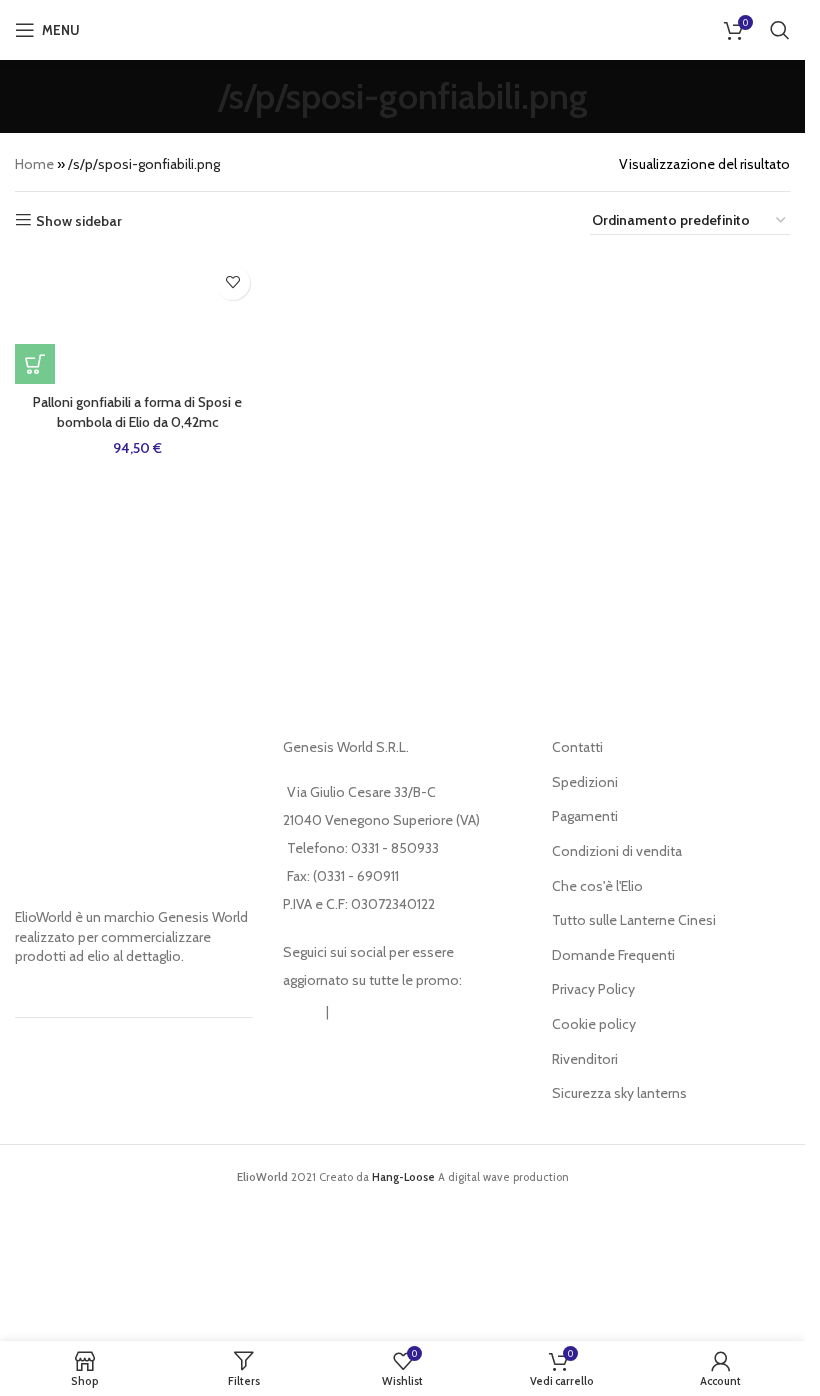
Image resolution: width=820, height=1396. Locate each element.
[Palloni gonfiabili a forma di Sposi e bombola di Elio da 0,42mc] (137, 320)
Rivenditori (585, 1059)
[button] (35, 364)
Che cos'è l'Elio (597, 886)
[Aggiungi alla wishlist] (232, 282)
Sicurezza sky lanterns (619, 1093)
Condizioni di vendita (617, 851)
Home (34, 164)
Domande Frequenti (613, 955)
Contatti (577, 747)
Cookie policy (594, 1024)
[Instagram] (303, 1012)
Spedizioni (585, 782)
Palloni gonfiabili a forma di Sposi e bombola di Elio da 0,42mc (137, 412)
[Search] (780, 30)
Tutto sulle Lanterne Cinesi (634, 920)
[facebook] (352, 1012)
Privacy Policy (593, 989)
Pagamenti (585, 816)
